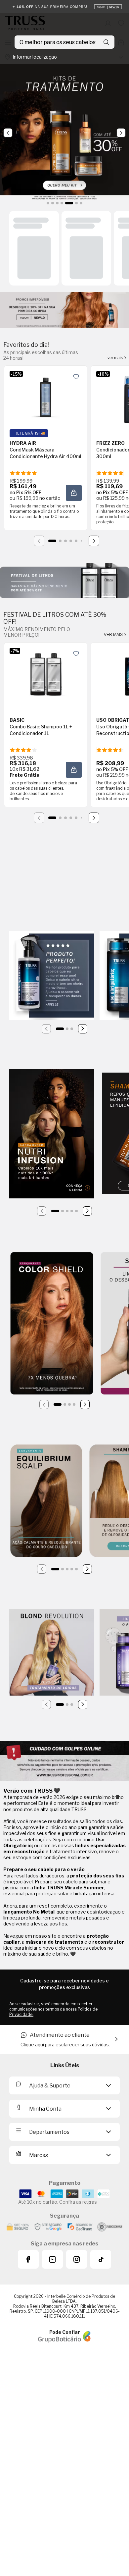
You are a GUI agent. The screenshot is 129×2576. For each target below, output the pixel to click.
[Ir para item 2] (60, 541)
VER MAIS (114, 635)
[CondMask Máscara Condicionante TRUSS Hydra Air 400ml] (46, 397)
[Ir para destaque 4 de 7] (62, 203)
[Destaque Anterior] (8, 133)
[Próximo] (94, 541)
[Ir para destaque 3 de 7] (57, 203)
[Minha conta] (108, 23)
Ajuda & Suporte (50, 2086)
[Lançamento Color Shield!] (52, 1324)
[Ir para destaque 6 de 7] (76, 203)
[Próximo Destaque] (121, 133)
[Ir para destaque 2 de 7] (53, 203)
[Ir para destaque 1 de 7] (48, 203)
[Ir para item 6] (81, 541)
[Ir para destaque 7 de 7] (81, 203)
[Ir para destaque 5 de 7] (69, 203)
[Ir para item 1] (52, 541)
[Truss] (25, 23)
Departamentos (49, 2132)
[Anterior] (46, 1029)
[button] (74, 493)
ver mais (116, 358)
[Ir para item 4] (71, 541)
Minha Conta (45, 2109)
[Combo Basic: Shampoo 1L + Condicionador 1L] (46, 674)
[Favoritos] (121, 23)
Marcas (39, 2155)
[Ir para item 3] (65, 541)
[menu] (8, 42)
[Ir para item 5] (76, 541)
